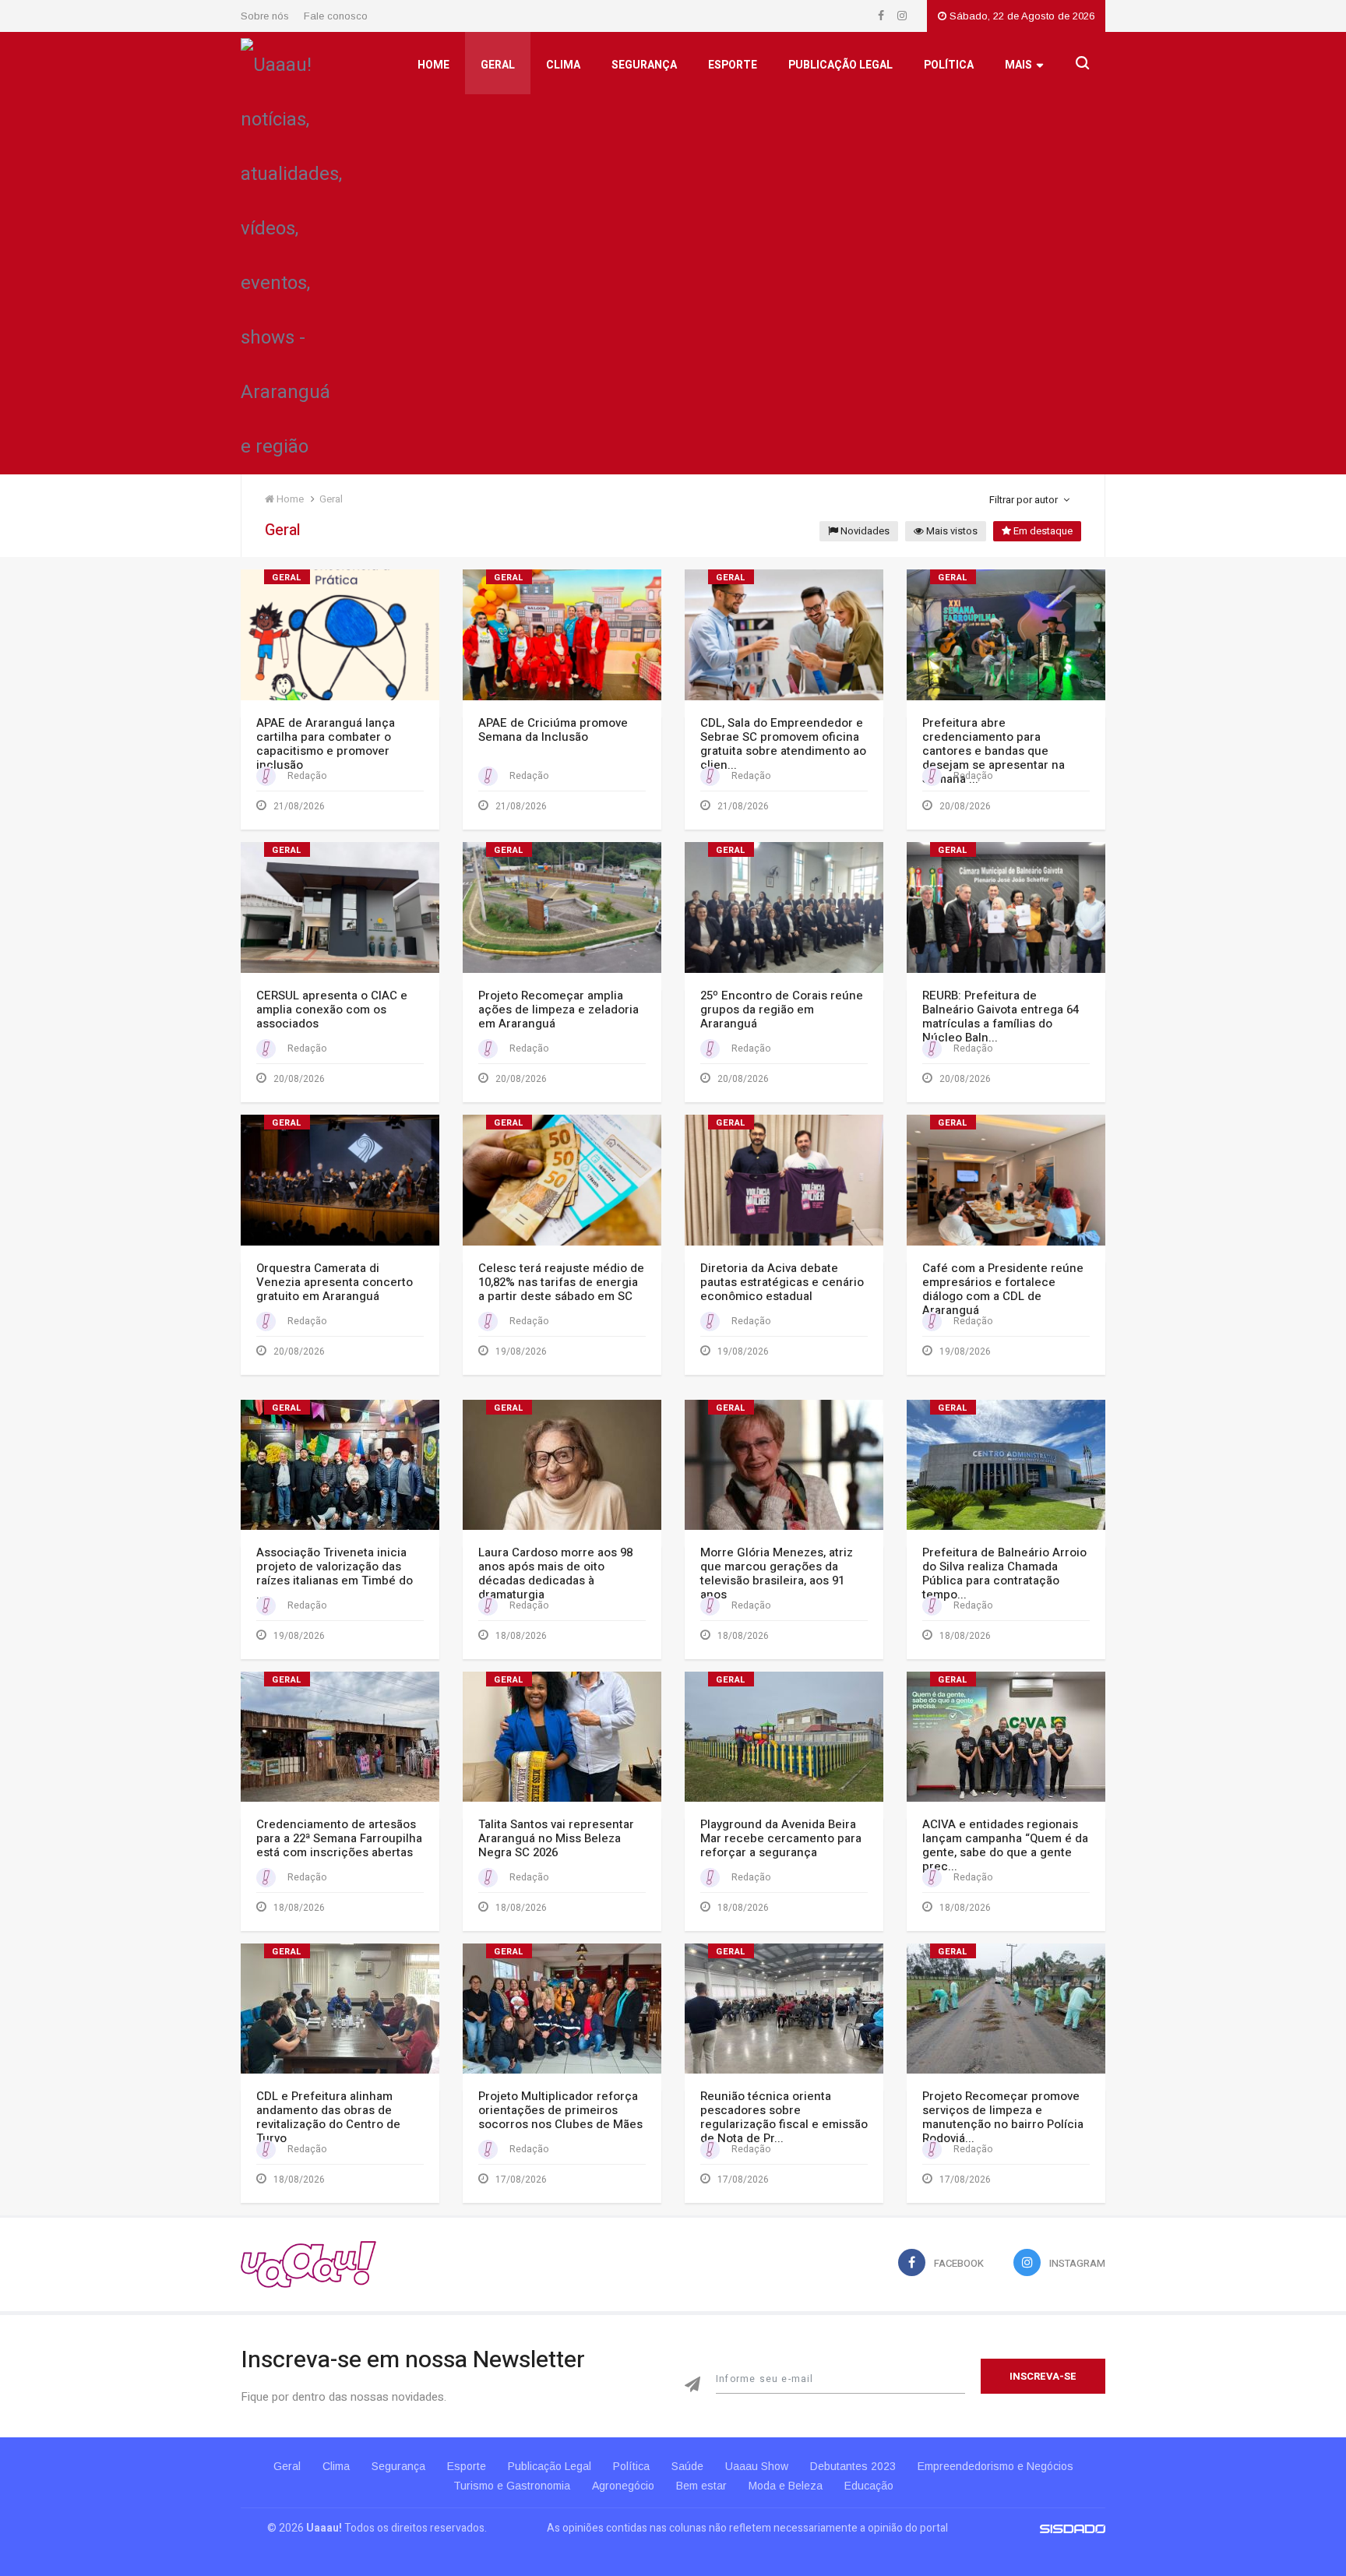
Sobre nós (265, 16)
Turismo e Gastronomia (512, 2486)
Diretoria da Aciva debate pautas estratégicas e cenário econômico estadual (782, 1282)
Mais (1018, 65)
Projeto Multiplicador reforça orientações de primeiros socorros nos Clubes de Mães (560, 2110)
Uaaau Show (757, 2466)
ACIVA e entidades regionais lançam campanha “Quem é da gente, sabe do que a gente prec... (1005, 1845)
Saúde (687, 2466)
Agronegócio (623, 2486)
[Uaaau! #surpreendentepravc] (291, 252)
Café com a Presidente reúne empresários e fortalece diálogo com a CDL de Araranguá (1003, 1289)
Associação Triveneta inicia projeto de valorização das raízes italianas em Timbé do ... (335, 1573)
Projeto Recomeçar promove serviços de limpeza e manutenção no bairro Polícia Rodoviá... (1003, 2117)
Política (949, 65)
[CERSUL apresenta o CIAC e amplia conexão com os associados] (340, 907)
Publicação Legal (840, 65)
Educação (869, 2486)
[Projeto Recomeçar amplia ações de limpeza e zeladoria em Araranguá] (562, 907)
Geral (498, 65)
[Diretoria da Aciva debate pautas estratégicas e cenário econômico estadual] (784, 1180)
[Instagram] (902, 16)
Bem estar (701, 2486)
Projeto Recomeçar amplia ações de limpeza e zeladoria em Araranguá (558, 1010)
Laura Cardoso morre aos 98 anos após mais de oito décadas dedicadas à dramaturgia (555, 1573)
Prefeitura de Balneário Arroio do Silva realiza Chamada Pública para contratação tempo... (1004, 1573)
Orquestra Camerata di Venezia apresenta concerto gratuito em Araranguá (335, 1282)
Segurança (644, 65)
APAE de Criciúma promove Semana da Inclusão (553, 730)
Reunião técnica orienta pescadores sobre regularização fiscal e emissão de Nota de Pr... (784, 2117)
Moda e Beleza (786, 2486)
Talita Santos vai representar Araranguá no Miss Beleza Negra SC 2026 (556, 1838)
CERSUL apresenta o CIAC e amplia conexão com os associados (332, 1010)
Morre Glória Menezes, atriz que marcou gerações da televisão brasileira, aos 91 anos (777, 1573)
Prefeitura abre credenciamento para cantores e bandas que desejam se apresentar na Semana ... (994, 751)
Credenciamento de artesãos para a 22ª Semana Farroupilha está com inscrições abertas (339, 1838)
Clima (563, 65)
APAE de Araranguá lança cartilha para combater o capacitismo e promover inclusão (326, 744)
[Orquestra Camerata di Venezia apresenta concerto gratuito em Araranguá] (340, 1180)
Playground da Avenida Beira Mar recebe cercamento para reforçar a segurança (781, 1838)
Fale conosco (336, 16)
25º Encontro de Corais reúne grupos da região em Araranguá (782, 1010)
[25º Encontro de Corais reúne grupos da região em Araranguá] (784, 907)
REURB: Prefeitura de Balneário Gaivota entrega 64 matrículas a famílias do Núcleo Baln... (1001, 1017)
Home (433, 65)
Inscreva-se (1043, 2376)
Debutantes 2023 (853, 2466)
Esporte (733, 65)
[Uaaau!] (308, 2264)
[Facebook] (882, 16)
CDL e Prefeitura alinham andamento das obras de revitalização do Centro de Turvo (328, 2117)
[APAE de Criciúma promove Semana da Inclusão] (562, 634)
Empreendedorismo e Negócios (995, 2466)
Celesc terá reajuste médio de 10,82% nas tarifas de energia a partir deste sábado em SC (561, 1282)
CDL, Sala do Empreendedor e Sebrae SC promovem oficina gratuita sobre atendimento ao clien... (783, 744)
